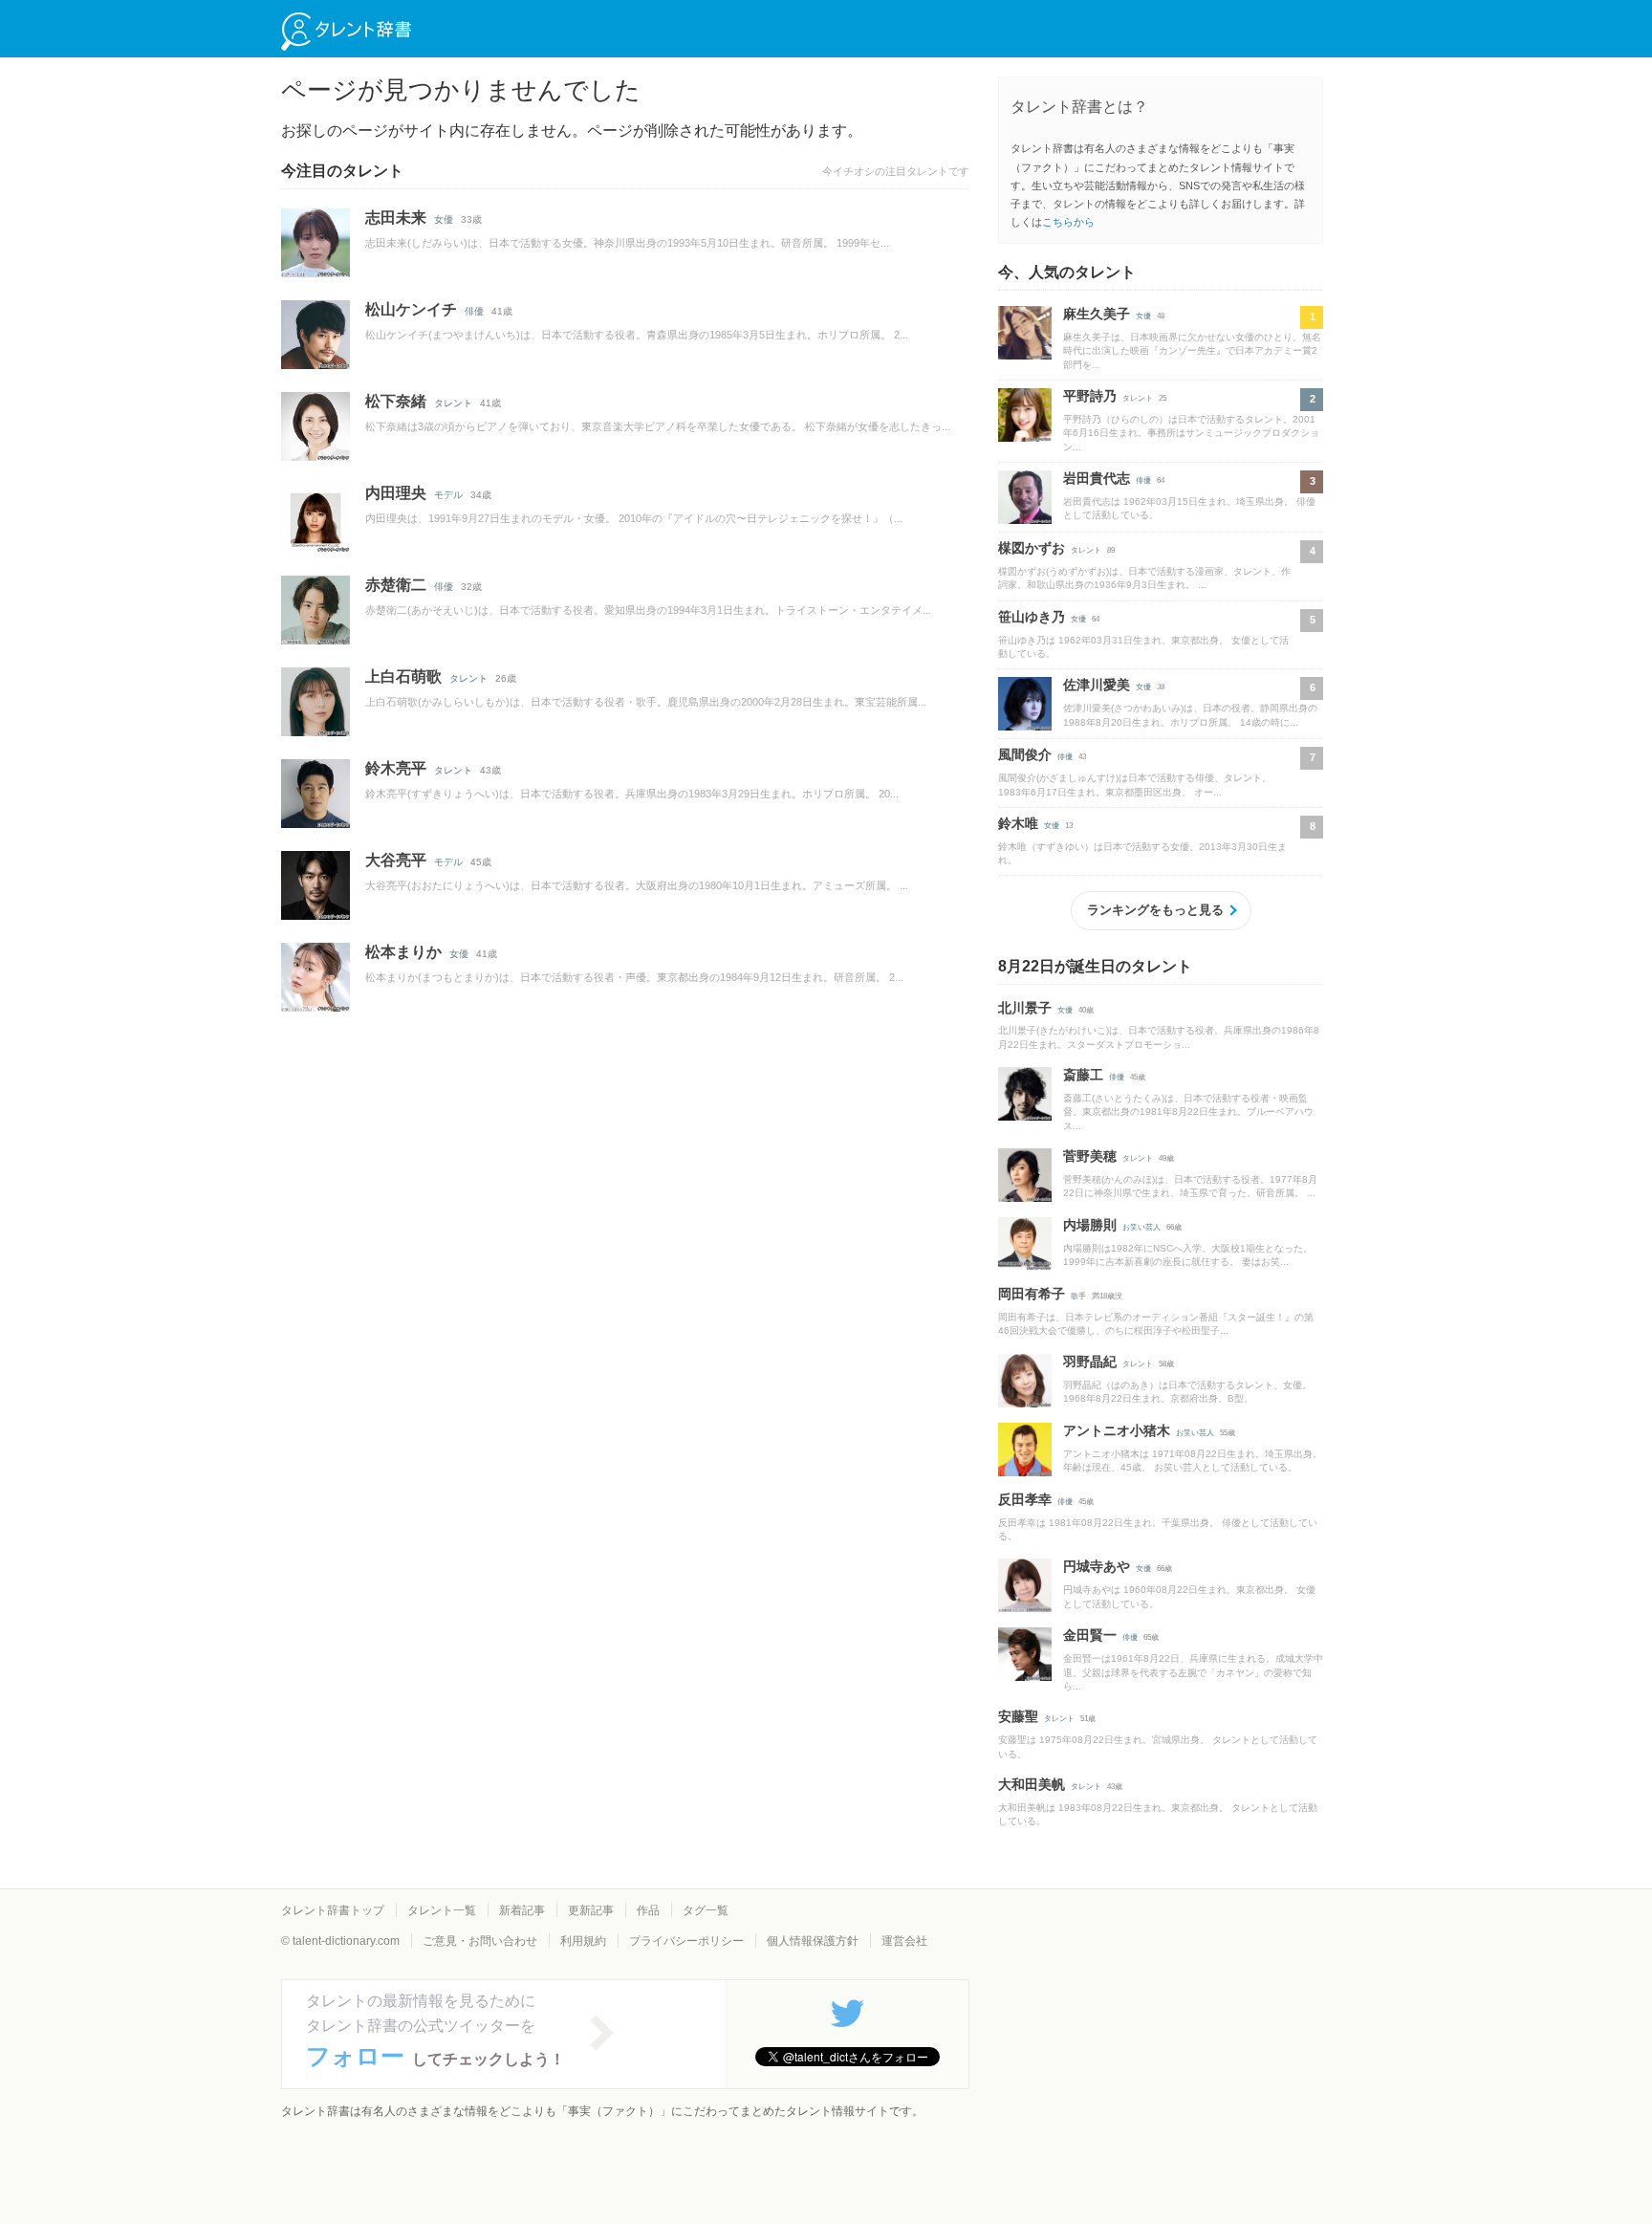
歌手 (1078, 1296)
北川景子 (1025, 1008)
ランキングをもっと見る (1155, 910)
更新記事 (591, 1910)
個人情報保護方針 (813, 1941)
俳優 (474, 311)
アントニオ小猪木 (1117, 1430)
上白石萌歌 (403, 676)
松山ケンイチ (411, 309)
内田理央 (396, 493)
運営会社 (904, 1941)
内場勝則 (1090, 1225)
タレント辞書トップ (333, 1910)
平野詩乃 (1090, 396)
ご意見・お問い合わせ (480, 1941)
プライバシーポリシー (686, 1941)
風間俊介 (1025, 754)
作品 (648, 1910)
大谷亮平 (396, 860)
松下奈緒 (396, 401)
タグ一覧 (706, 1910)
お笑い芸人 (1141, 1227)
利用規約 (583, 1941)
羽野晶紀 (1090, 1362)
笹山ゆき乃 (1032, 617)
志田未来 (396, 218)
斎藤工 (1083, 1075)
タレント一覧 (442, 1910)
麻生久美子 (1097, 314)
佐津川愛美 (1097, 685)
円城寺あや (1097, 1566)
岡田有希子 (1032, 1294)
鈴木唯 (1018, 823)
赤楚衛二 (396, 585)
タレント (453, 403)
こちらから (1068, 222)
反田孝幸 (1025, 1499)
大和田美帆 (1032, 1784)
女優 (444, 219)
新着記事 (522, 1910)
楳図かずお (1032, 548)
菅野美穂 (1090, 1156)
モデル (448, 495)
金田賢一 (1090, 1635)
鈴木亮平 (396, 768)
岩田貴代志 (1097, 478)
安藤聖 (1018, 1716)
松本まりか (403, 952)
